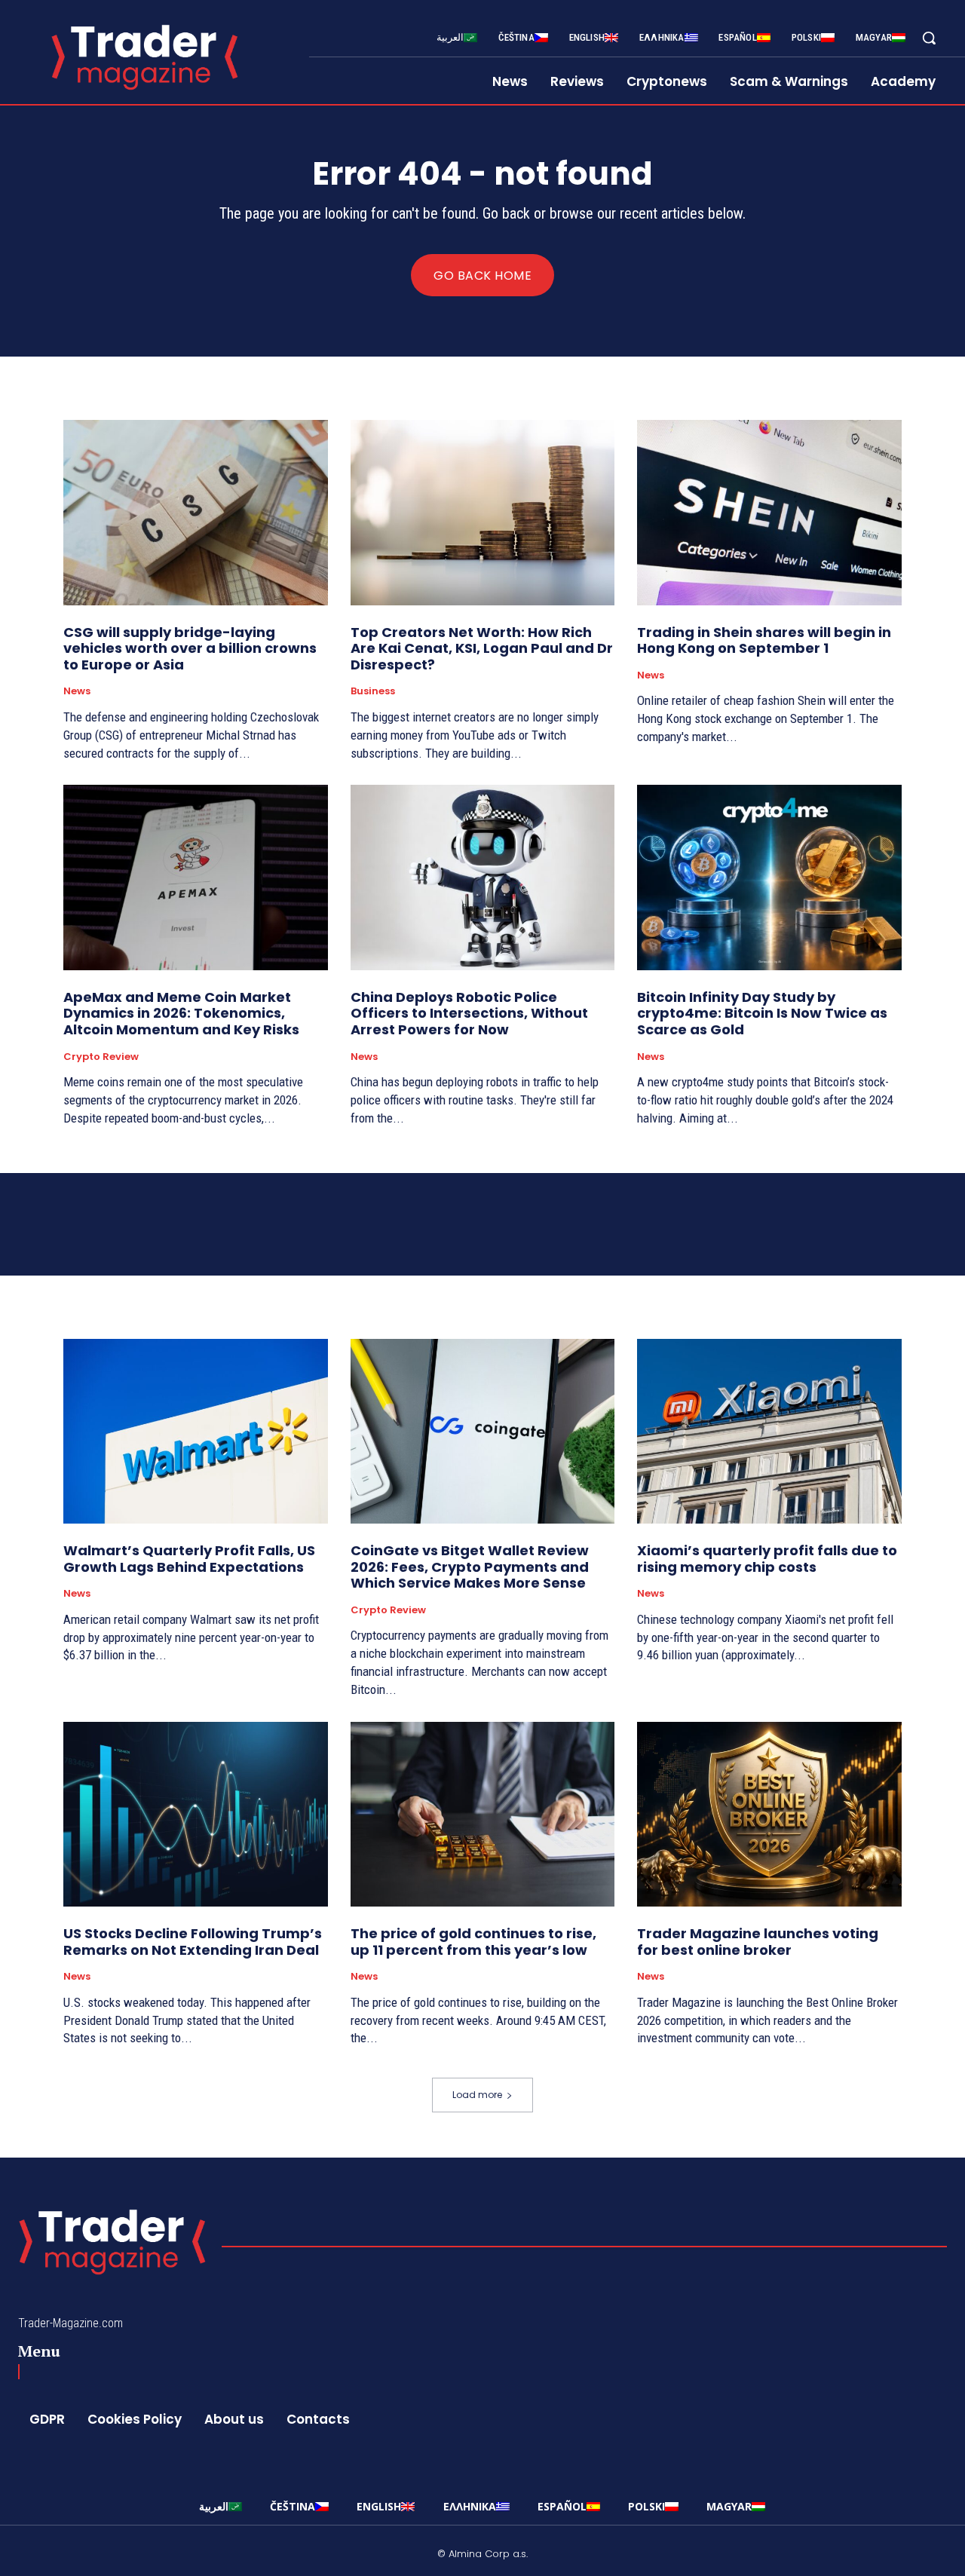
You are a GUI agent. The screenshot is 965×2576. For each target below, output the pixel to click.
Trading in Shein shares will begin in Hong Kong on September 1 (764, 640)
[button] (929, 38)
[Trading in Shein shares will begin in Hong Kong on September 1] (769, 512)
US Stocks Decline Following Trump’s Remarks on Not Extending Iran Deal (193, 1942)
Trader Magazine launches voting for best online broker (758, 1942)
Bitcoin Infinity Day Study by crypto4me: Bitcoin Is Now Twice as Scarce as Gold (762, 1013)
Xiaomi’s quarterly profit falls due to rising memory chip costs (767, 1559)
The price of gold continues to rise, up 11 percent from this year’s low (473, 1942)
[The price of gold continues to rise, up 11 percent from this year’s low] (483, 1814)
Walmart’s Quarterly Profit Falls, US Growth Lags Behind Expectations (189, 1559)
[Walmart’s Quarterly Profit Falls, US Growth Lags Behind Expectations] (196, 1431)
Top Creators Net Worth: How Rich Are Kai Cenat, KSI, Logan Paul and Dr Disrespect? (482, 648)
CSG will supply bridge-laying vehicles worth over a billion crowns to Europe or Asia (190, 648)
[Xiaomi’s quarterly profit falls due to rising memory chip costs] (769, 1431)
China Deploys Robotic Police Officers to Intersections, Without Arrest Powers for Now (469, 1013)
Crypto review (101, 1057)
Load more (477, 2095)
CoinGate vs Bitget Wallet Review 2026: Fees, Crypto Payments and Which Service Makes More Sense (470, 1567)
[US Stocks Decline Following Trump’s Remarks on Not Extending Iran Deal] (196, 1814)
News (77, 691)
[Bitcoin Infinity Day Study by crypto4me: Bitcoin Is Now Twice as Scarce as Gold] (769, 877)
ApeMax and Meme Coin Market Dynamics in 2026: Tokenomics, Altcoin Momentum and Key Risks (181, 1013)
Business (373, 691)
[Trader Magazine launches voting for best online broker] (769, 1814)
